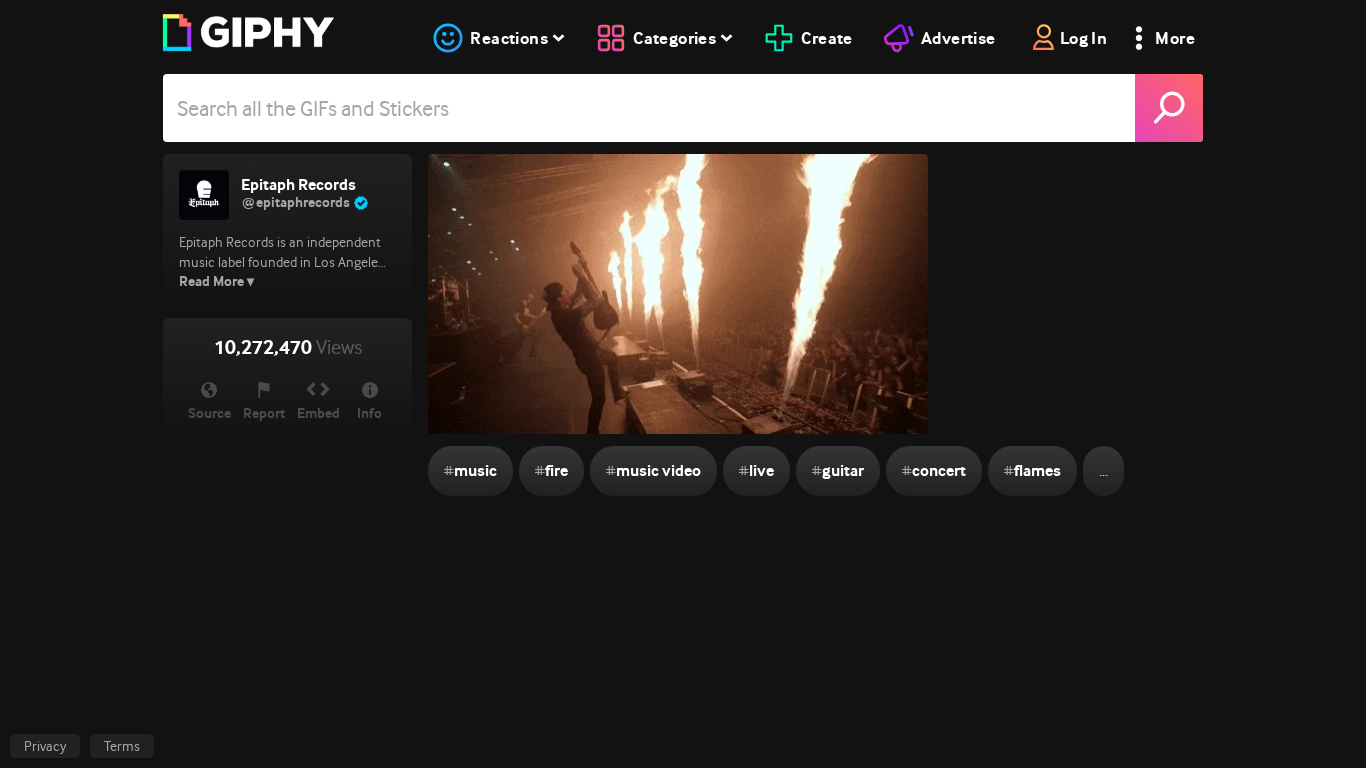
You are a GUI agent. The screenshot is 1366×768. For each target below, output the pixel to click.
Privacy (45, 746)
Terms (122, 746)
